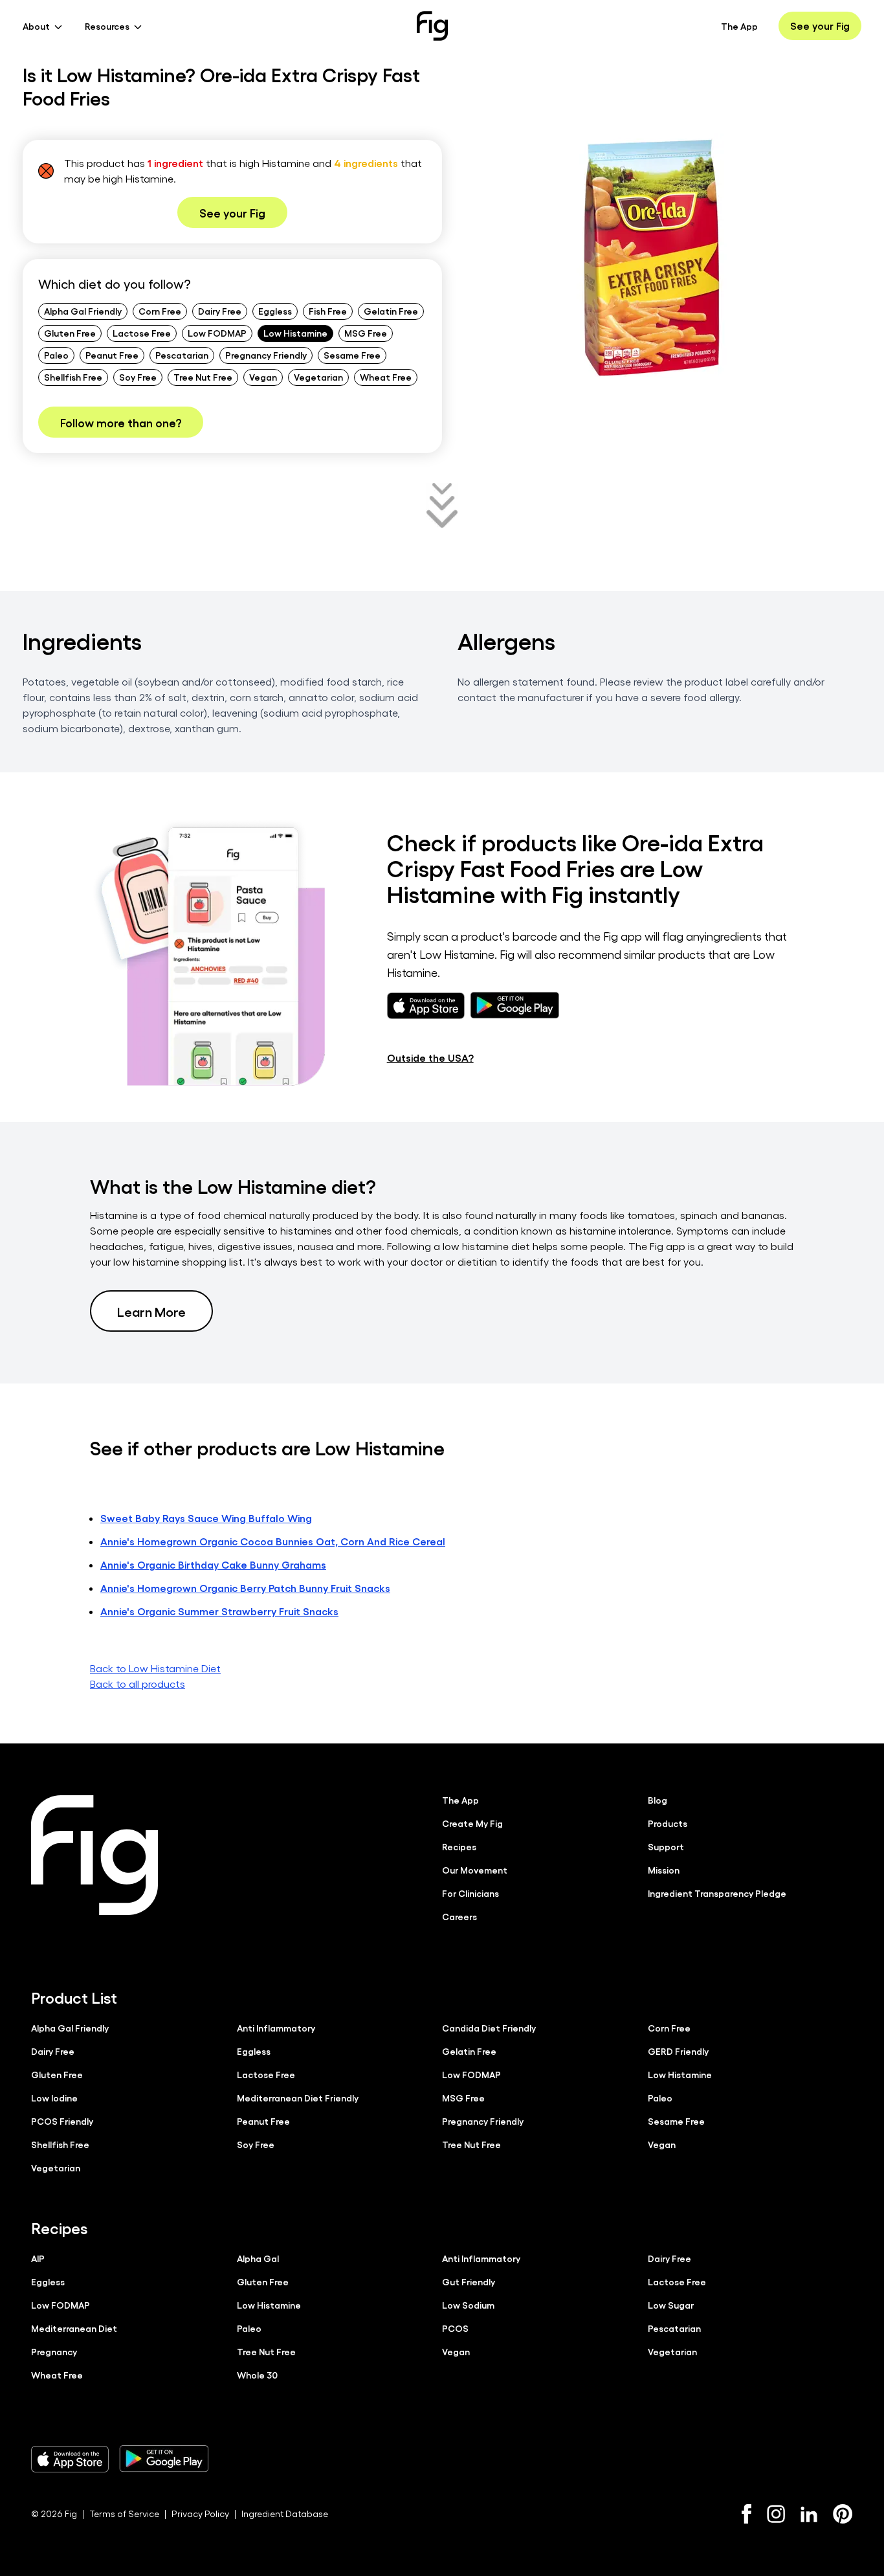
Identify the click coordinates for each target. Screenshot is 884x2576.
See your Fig (820, 26)
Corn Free (160, 311)
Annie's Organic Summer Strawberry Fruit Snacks (219, 1611)
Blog (657, 1800)
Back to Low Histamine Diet (155, 1668)
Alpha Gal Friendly (83, 311)
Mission (664, 1870)
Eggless (275, 311)
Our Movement (475, 1870)
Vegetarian (318, 377)
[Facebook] (746, 2514)
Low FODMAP (217, 333)
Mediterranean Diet (74, 2328)
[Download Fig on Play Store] (164, 2459)
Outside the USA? (430, 1058)
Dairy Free (220, 311)
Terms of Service (124, 2514)
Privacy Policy (200, 2514)
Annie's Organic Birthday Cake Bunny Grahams (213, 1564)
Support (666, 1846)
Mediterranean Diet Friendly (298, 2098)
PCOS (455, 2328)
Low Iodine (54, 2098)
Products (668, 1823)
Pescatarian (182, 355)
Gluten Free (70, 333)
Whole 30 (257, 2375)
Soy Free (138, 377)
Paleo (56, 355)
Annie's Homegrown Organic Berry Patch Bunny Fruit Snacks (245, 1588)
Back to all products (138, 1684)
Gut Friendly (469, 2281)
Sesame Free (352, 355)
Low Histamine (295, 333)
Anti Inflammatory (276, 2028)
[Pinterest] (843, 2514)
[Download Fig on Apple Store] (70, 2459)
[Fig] (432, 26)
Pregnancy (54, 2351)
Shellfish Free (73, 377)
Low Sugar (671, 2305)
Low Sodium (468, 2305)
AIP (38, 2258)
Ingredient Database (285, 2514)
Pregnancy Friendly (266, 355)
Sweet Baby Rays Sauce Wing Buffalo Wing (206, 1518)
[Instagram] (776, 2514)
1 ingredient (175, 163)
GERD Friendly (678, 2051)
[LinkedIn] (809, 2514)
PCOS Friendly (62, 2121)
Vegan (263, 377)
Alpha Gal (258, 2258)
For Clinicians (470, 1893)
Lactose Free (142, 333)
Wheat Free (386, 377)
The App (739, 26)
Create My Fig (472, 1823)
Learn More (151, 1311)
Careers (459, 1916)
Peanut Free (112, 355)
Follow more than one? (121, 422)
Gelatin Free (391, 311)
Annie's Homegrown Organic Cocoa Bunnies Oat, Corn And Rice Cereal (273, 1541)
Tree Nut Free (203, 377)
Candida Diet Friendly (489, 2028)
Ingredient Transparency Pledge (717, 1893)
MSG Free (366, 333)
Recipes (459, 1846)
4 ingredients (366, 163)
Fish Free (328, 311)
